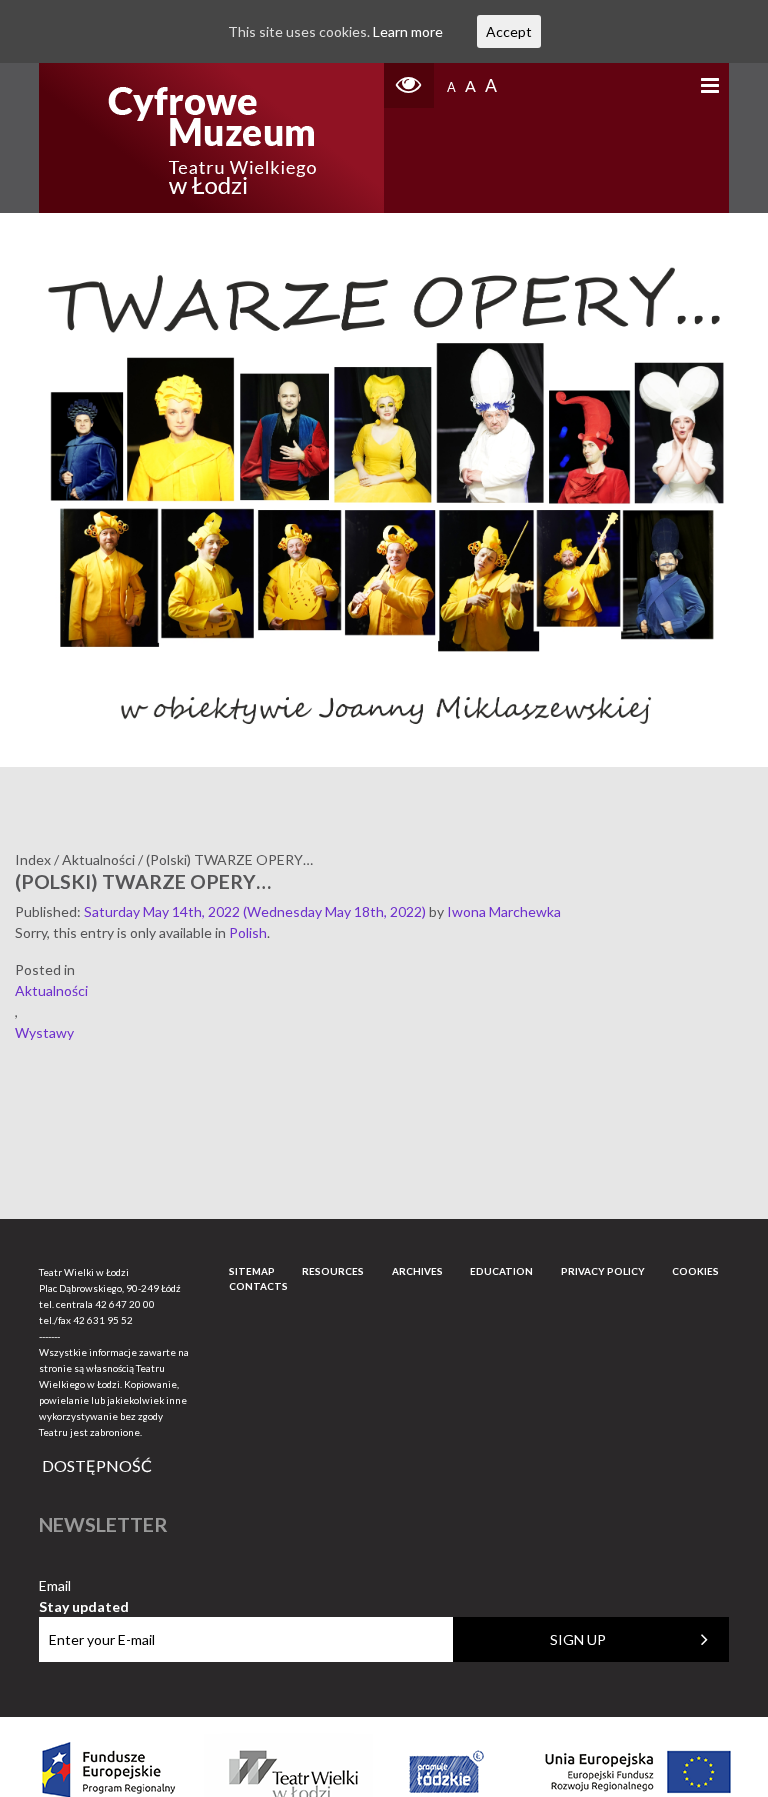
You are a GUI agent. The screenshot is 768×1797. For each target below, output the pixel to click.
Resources (333, 1271)
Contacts (258, 1286)
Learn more (408, 31)
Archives (417, 1271)
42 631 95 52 (103, 1320)
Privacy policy (603, 1271)
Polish (248, 932)
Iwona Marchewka (504, 911)
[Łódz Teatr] (212, 138)
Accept (509, 31)
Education (501, 1271)
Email (84, 1586)
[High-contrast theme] (409, 85)
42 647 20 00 (125, 1304)
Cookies (695, 1271)
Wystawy (44, 1032)
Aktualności (51, 990)
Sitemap (252, 1271)
